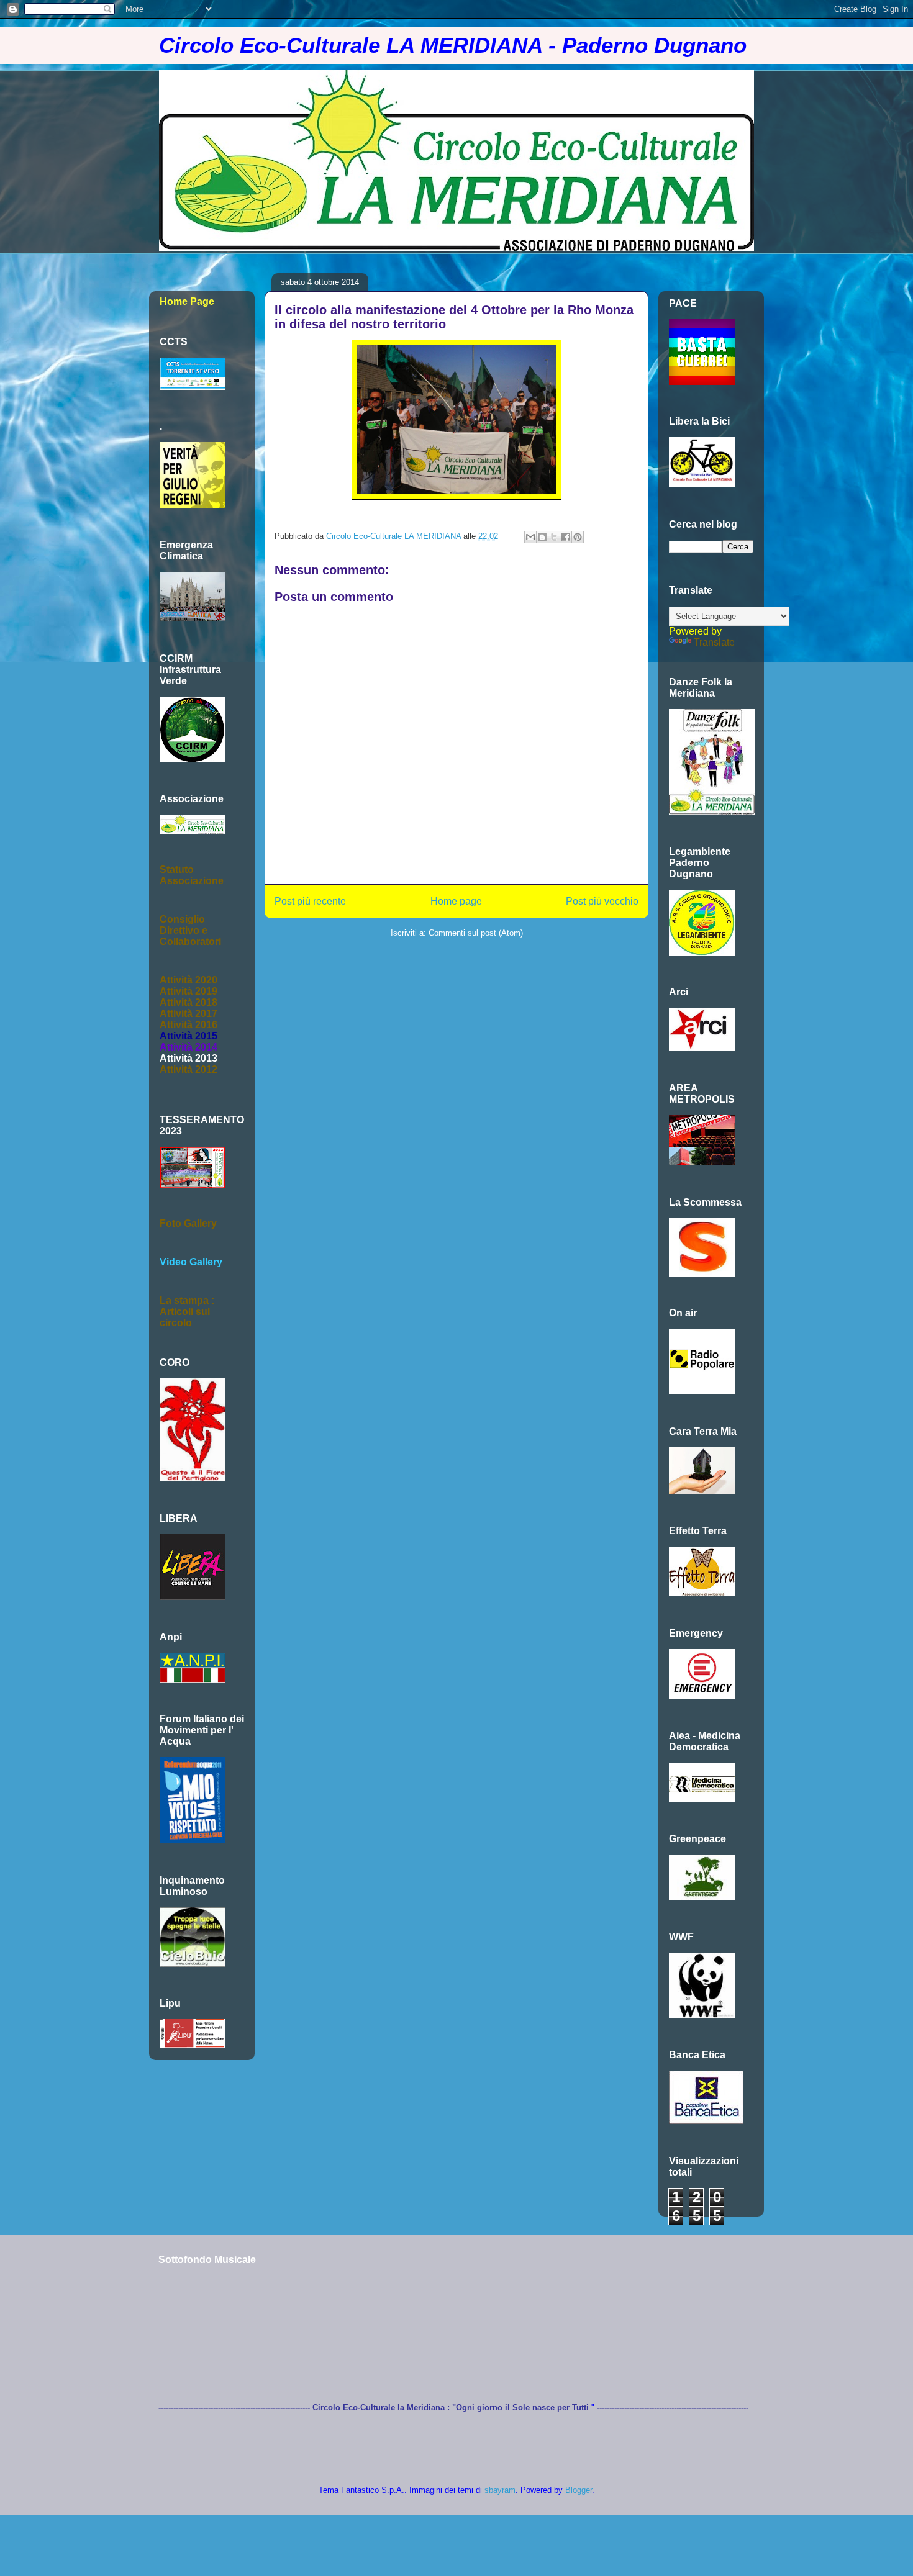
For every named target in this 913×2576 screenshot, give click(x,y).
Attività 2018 (189, 1002)
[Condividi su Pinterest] (578, 537)
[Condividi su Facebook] (566, 537)
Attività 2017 (189, 1014)
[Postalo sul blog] (542, 537)
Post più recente (310, 901)
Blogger (579, 2490)
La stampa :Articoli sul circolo (187, 1312)
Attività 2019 (189, 991)
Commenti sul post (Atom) (476, 933)
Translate (714, 642)
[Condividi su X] (554, 537)
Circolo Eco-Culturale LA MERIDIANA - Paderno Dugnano (453, 45)
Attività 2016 (189, 1025)
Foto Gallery (188, 1223)
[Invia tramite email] (530, 537)
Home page (456, 901)
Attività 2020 (189, 980)
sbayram (500, 2490)
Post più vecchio (602, 901)
